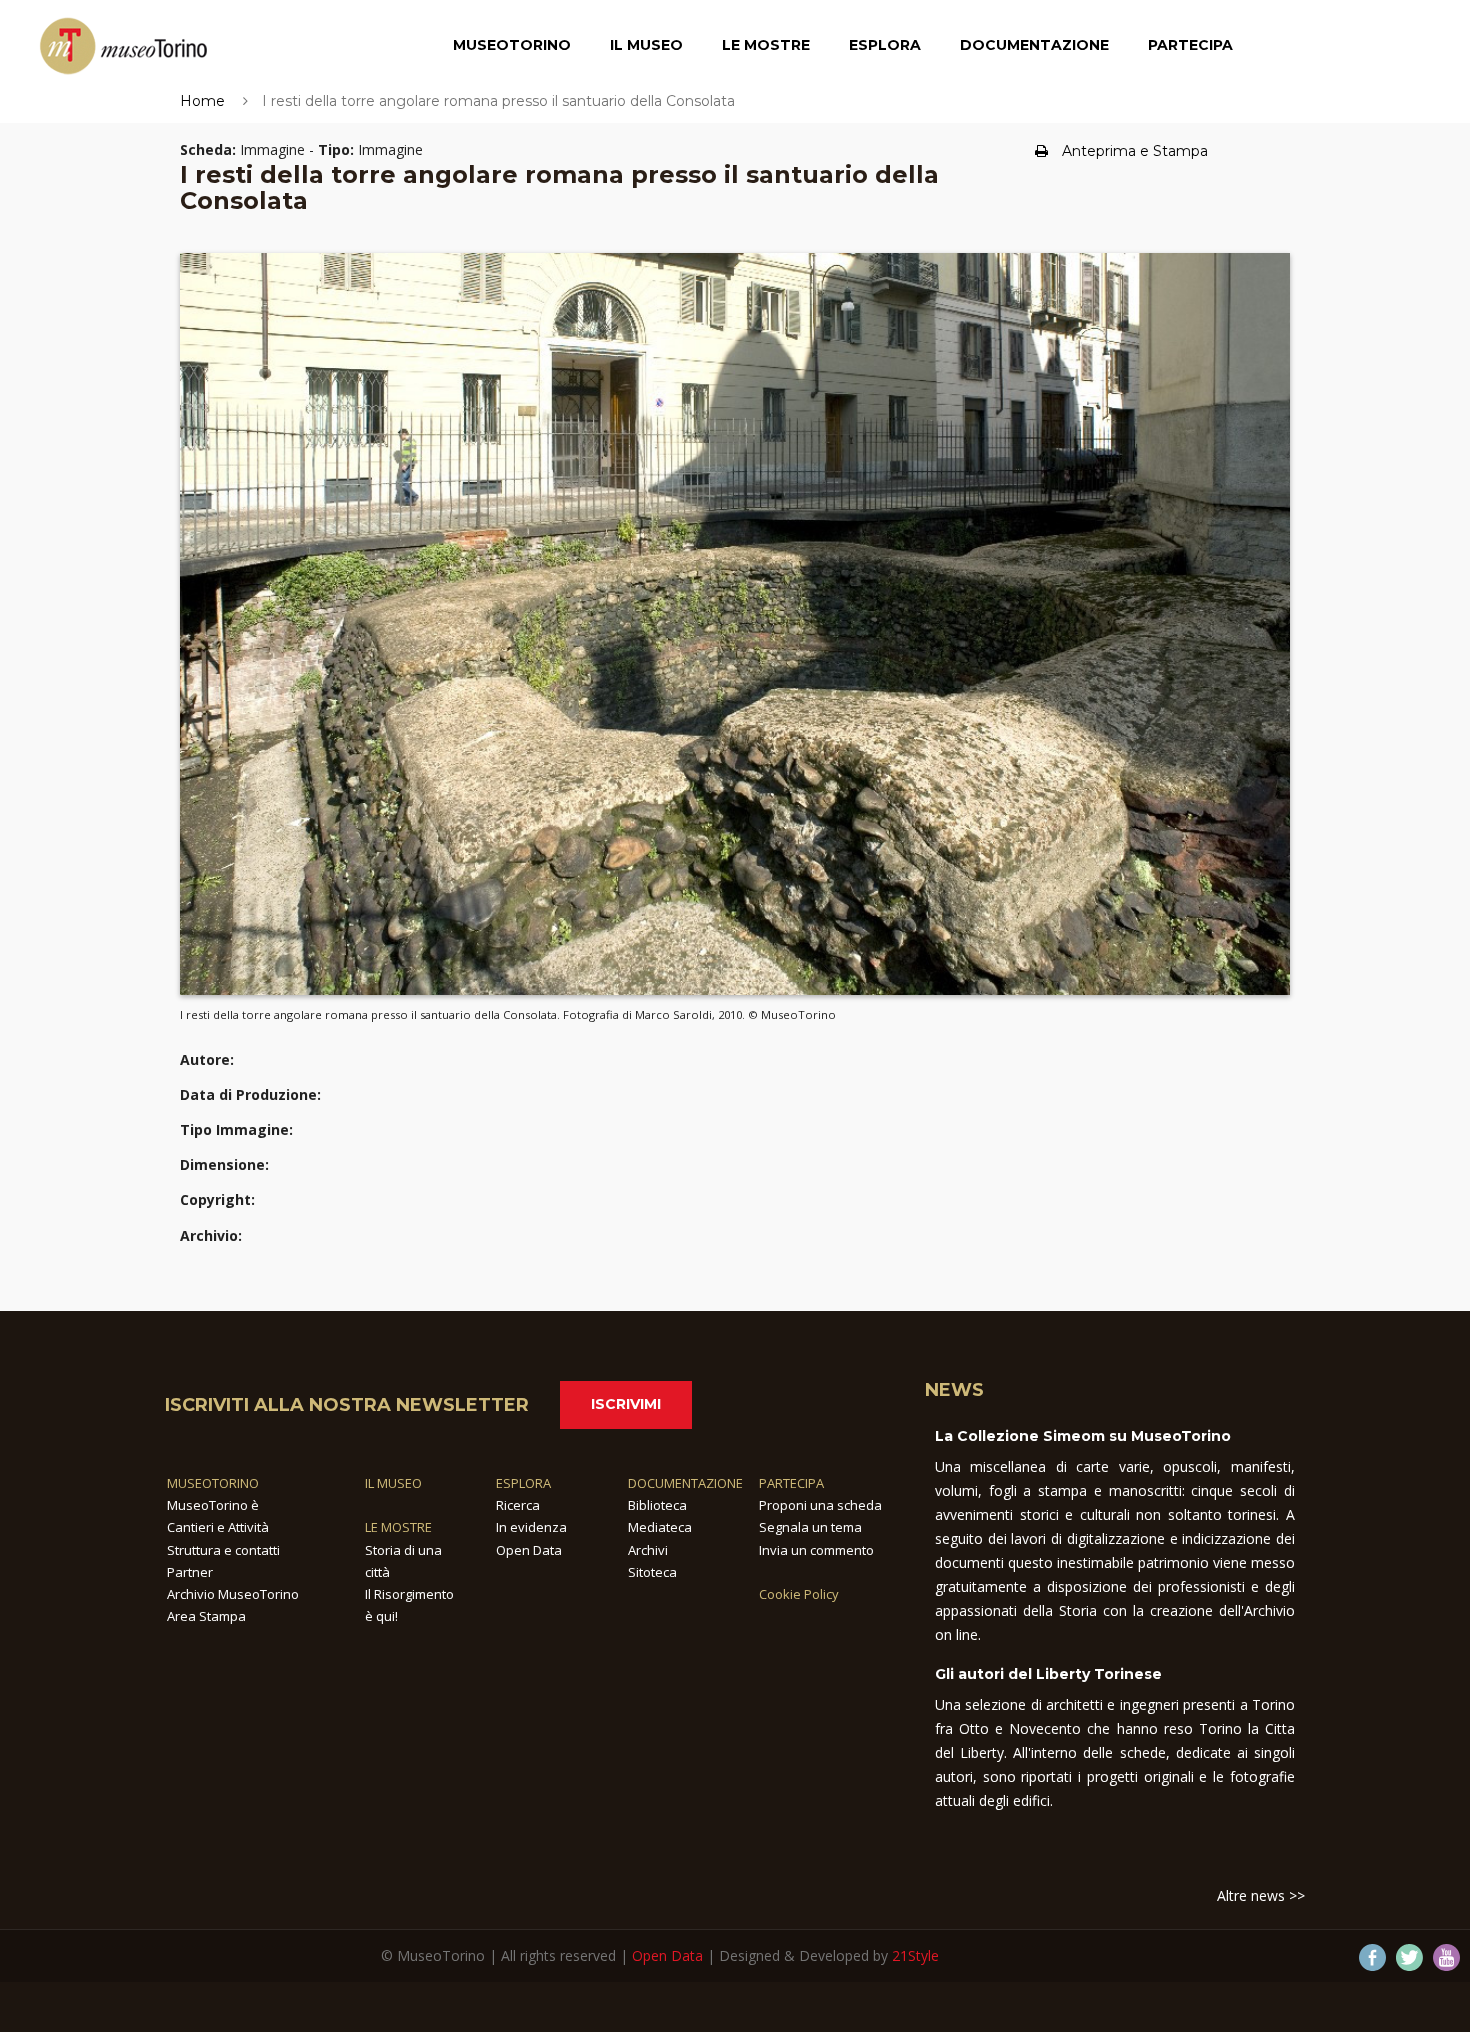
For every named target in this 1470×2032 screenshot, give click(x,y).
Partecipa (1190, 45)
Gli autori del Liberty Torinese (1048, 1674)
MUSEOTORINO (213, 1483)
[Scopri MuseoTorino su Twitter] (1409, 1957)
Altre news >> (1261, 1895)
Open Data (529, 1550)
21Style (915, 1955)
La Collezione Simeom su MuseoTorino (1083, 1436)
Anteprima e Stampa (1135, 151)
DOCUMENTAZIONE (685, 1483)
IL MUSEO (393, 1483)
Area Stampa (206, 1616)
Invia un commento (816, 1550)
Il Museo (646, 45)
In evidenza (531, 1527)
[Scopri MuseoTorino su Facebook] (1372, 1957)
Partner (190, 1572)
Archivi (648, 1550)
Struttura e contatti (223, 1550)
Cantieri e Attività (218, 1527)
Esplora (885, 45)
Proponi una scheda (820, 1505)
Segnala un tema (810, 1527)
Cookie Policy (799, 1594)
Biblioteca (657, 1505)
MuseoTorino (512, 45)
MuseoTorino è (213, 1505)
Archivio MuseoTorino (233, 1594)
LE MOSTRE (398, 1527)
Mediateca (660, 1527)
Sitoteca (652, 1572)
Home (202, 101)
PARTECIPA (791, 1483)
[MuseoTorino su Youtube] (1446, 1957)
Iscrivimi (626, 1404)
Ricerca (518, 1505)
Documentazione (1034, 45)
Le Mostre (766, 45)
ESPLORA (523, 1483)
